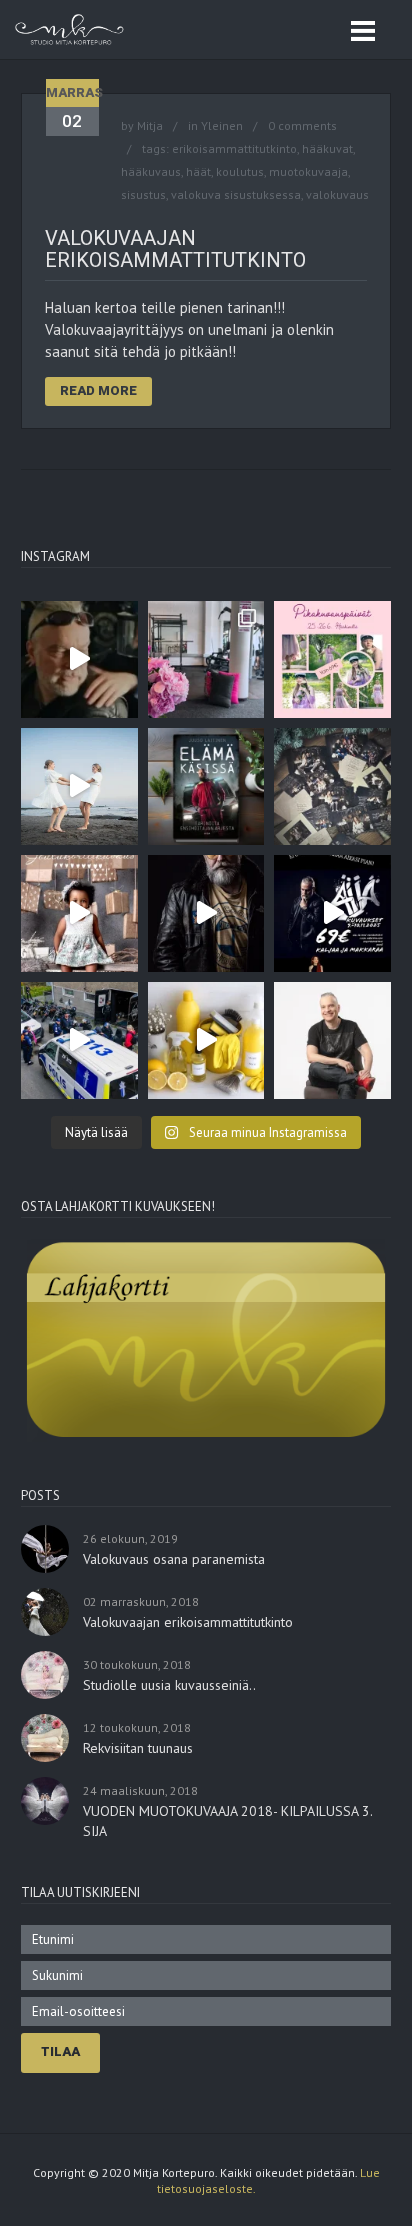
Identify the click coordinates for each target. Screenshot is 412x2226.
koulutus (240, 171)
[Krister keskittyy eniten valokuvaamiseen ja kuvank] (332, 1040)
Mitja (150, 125)
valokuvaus (337, 194)
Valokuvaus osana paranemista (174, 1559)
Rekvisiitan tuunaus (138, 1748)
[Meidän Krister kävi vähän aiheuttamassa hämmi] (79, 1040)
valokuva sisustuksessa (236, 194)
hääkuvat (327, 148)
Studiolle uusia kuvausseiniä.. (169, 1685)
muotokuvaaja (308, 171)
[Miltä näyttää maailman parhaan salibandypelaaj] (79, 786)
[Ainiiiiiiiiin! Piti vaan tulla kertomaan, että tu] (79, 659)
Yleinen (222, 125)
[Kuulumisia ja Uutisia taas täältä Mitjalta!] (206, 659)
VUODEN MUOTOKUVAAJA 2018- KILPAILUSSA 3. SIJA (227, 1821)
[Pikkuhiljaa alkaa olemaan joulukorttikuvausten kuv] (332, 786)
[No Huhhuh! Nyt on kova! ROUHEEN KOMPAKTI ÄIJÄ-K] (332, 913)
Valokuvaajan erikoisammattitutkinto (175, 249)
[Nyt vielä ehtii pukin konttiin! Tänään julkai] (206, 786)
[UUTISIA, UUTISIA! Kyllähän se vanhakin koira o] (206, 1040)
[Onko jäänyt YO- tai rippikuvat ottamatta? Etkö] (332, 659)
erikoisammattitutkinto (234, 148)
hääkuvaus (151, 171)
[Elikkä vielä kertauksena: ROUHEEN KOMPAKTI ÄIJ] (206, 913)
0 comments (302, 125)
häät (198, 171)
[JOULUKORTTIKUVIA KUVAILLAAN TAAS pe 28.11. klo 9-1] (79, 913)
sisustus (143, 194)
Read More (98, 390)
